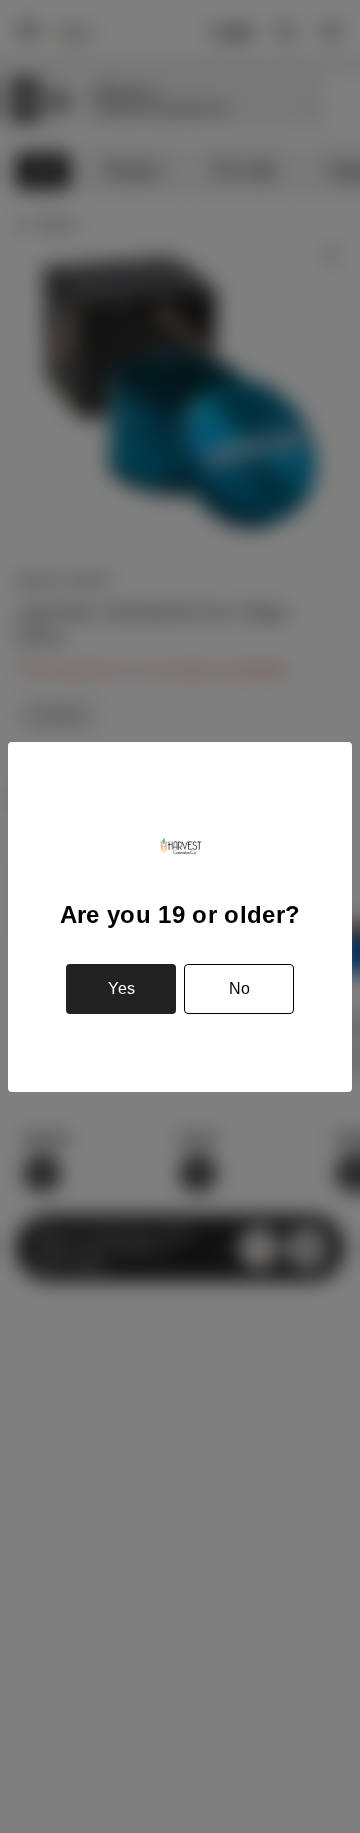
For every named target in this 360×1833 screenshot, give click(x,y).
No (239, 988)
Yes (121, 988)
